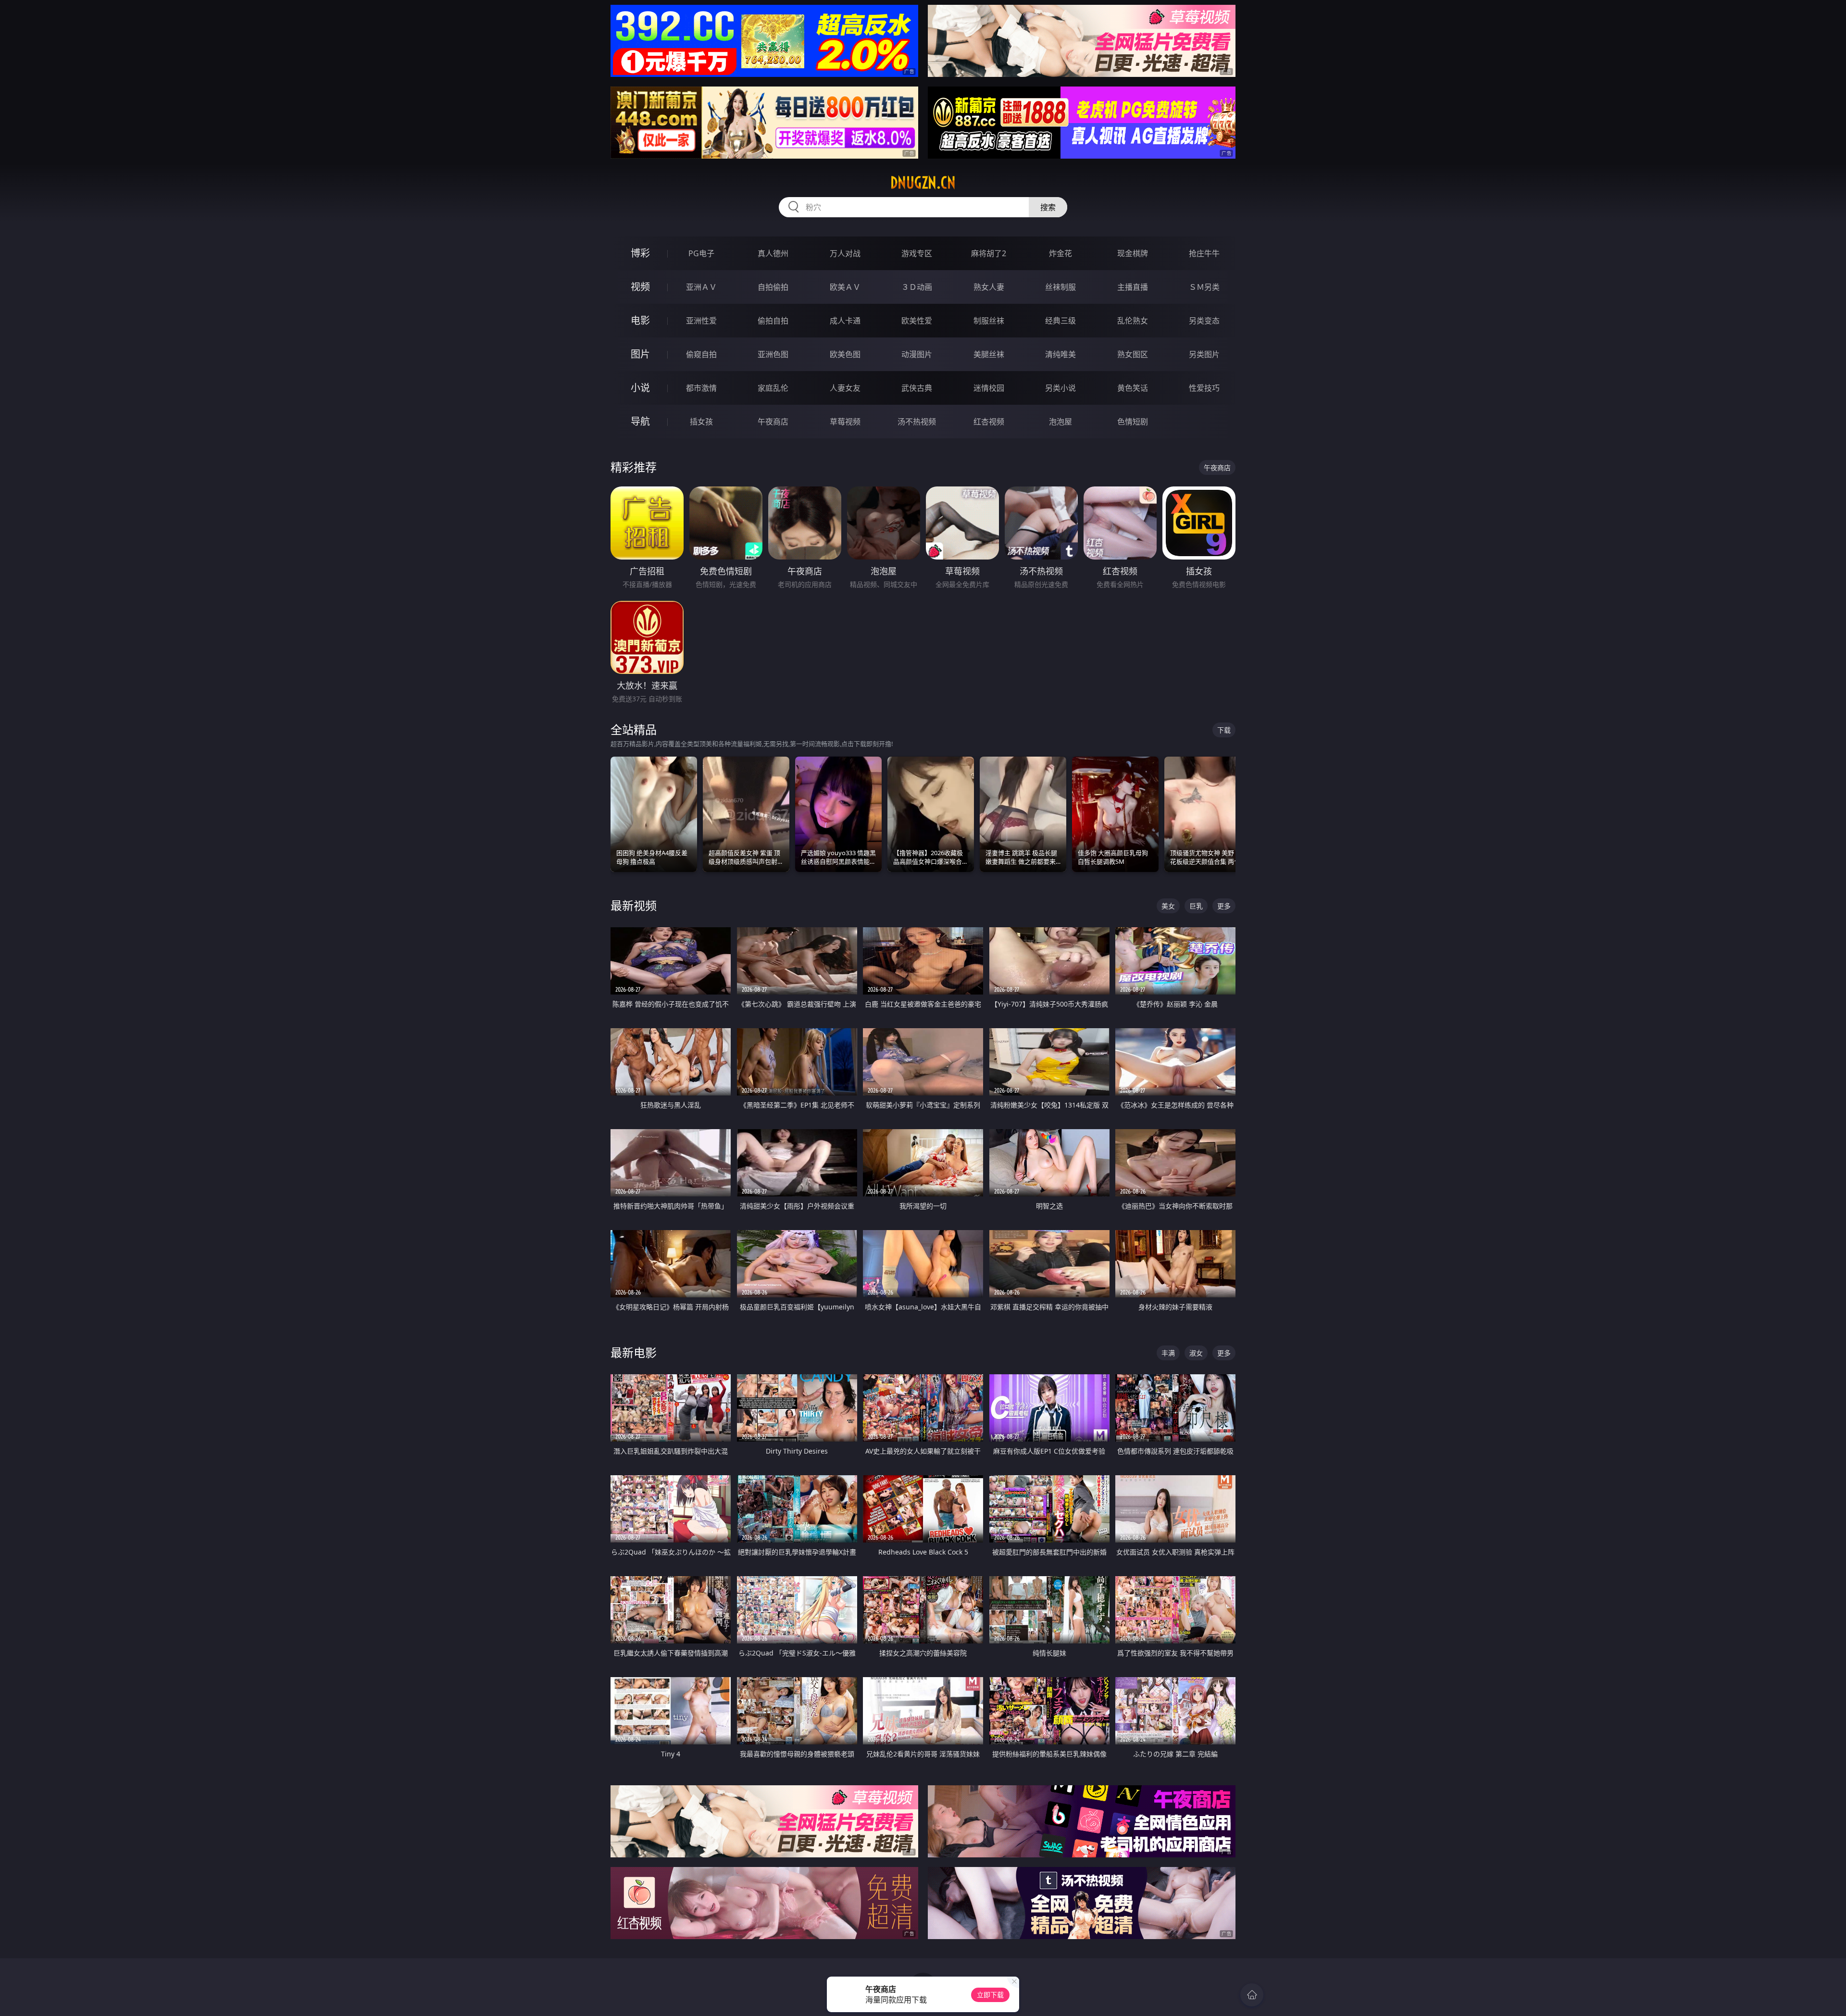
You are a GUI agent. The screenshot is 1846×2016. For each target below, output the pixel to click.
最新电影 (634, 1352)
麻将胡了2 (989, 253)
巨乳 (1196, 906)
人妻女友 (845, 388)
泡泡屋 (1060, 422)
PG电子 (701, 253)
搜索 (1048, 207)
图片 (640, 354)
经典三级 (1060, 321)
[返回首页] (1252, 1995)
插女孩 (701, 422)
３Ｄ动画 (917, 287)
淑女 (1196, 1353)
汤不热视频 (917, 422)
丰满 (1168, 1353)
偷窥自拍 (701, 354)
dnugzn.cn (923, 183)
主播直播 (1133, 287)
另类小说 (1060, 388)
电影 (640, 320)
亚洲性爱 (701, 321)
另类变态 (1204, 321)
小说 (640, 388)
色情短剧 (1133, 422)
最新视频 (634, 905)
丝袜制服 (1060, 287)
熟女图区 (1133, 354)
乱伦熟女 (1133, 321)
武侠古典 (917, 388)
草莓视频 (845, 422)
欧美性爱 (917, 321)
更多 (1224, 906)
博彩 (640, 253)
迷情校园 (989, 388)
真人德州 (773, 253)
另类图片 (1204, 354)
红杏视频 (989, 422)
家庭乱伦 (773, 388)
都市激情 (701, 388)
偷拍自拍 (773, 321)
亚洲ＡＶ (701, 287)
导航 (640, 421)
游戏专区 (917, 253)
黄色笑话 (1133, 388)
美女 (1168, 906)
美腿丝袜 (989, 354)
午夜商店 (773, 422)
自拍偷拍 (773, 287)
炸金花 (1060, 253)
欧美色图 (845, 354)
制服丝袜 (989, 321)
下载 (1224, 730)
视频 (640, 287)
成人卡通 (845, 321)
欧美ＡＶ (845, 287)
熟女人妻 (989, 287)
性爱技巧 (1204, 388)
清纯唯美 (1060, 354)
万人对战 (845, 253)
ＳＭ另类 (1204, 287)
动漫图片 (917, 354)
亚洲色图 (773, 354)
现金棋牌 (1133, 253)
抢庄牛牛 (1204, 253)
